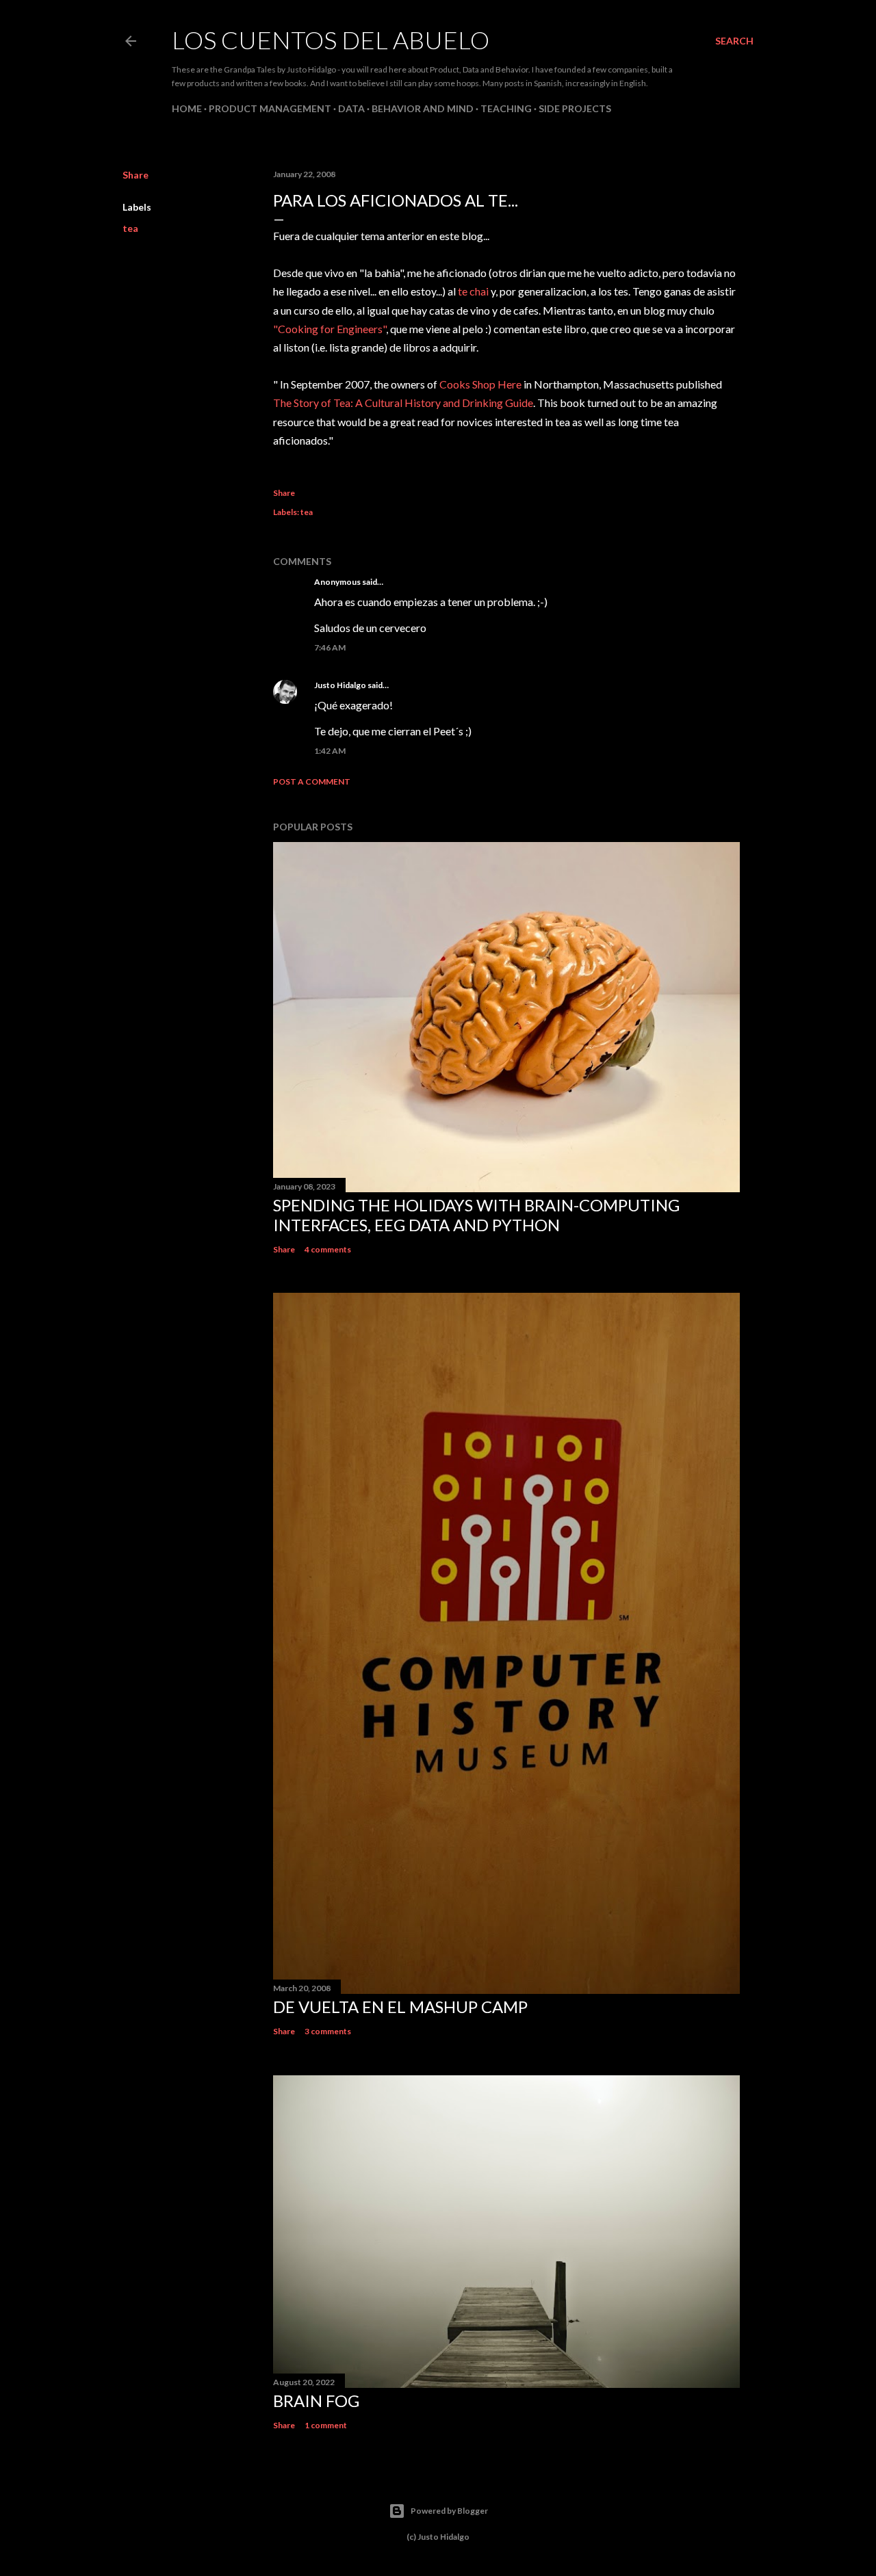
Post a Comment (312, 781)
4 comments (328, 1249)
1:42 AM (330, 751)
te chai (473, 291)
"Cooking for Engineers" (330, 329)
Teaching (506, 108)
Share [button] (136, 175)
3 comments (328, 2031)
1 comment (326, 2425)
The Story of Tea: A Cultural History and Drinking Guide (403, 403)
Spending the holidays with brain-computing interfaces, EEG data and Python (476, 1215)
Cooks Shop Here (480, 384)
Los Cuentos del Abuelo (331, 40)
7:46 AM (330, 647)
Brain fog (316, 2401)
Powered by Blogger (449, 2511)
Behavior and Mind (423, 108)
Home (187, 108)
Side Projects (575, 108)
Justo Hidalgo (340, 685)
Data (351, 108)
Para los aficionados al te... (396, 200)
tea (130, 228)
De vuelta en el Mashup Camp (400, 2007)
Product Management (270, 108)
